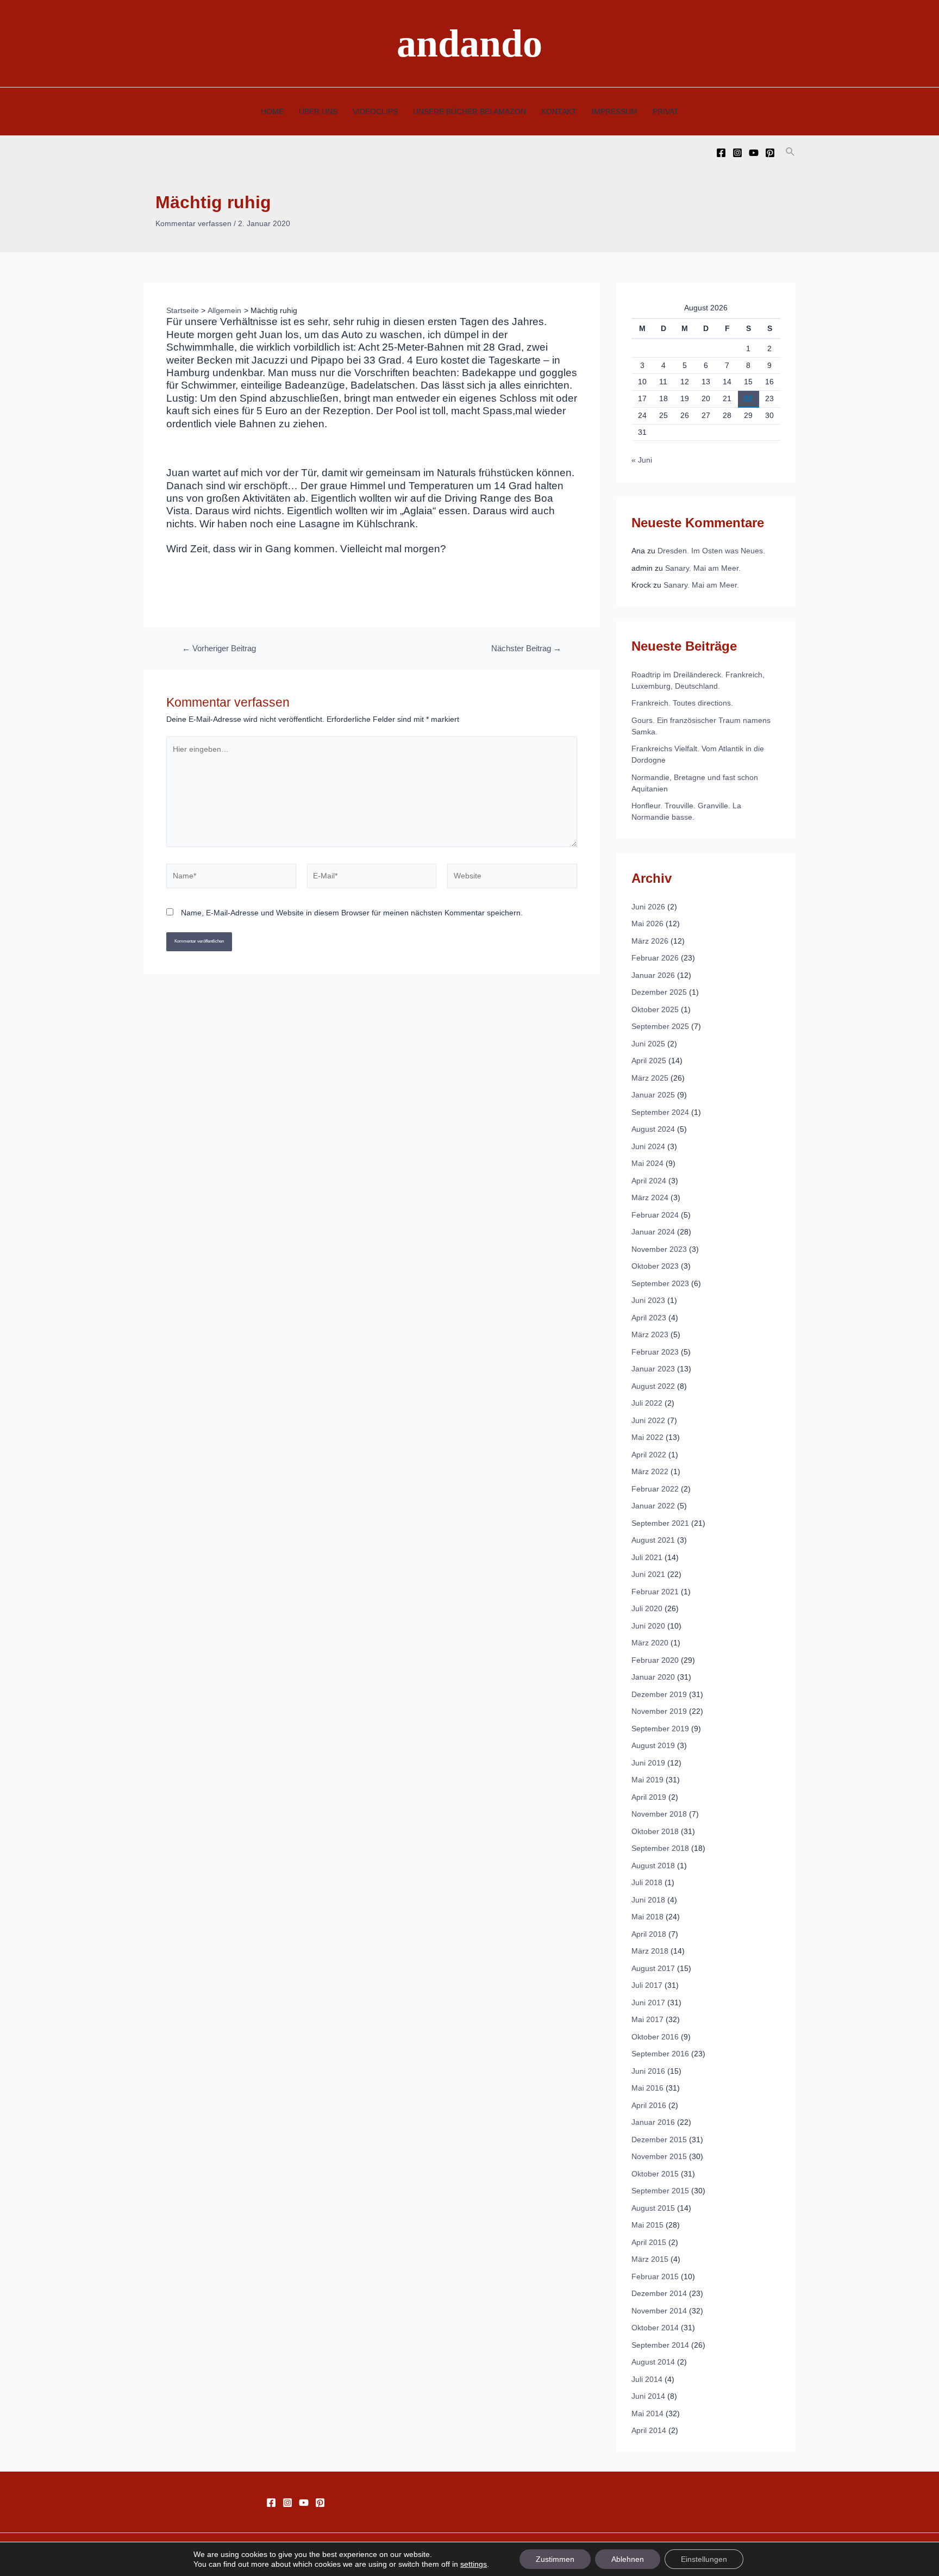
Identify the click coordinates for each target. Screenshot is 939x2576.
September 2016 (660, 2054)
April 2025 (649, 1061)
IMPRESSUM (615, 111)
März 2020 (650, 1643)
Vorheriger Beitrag (219, 649)
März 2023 (650, 1334)
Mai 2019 (647, 1780)
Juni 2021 (648, 1574)
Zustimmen (555, 2559)
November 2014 (659, 2311)
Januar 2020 (653, 1677)
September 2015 (660, 2191)
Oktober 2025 (655, 1009)
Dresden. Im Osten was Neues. (711, 551)
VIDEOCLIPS (375, 111)
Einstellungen (704, 2559)
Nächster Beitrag (526, 649)
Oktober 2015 (655, 2174)
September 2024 (660, 1112)
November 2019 (659, 1711)
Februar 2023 (655, 1352)
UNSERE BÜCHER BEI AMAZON (469, 111)
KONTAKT (559, 111)
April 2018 (649, 1934)
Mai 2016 (647, 2088)
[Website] (512, 878)
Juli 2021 (647, 1557)
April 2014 (649, 2430)
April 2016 (649, 2105)
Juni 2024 (648, 1146)
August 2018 (653, 1866)
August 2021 (653, 1540)
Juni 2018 (648, 1900)
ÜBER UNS (318, 111)
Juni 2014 (648, 2396)
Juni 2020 (648, 1626)
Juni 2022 (648, 1420)
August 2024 (653, 1129)
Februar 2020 (655, 1660)
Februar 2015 (655, 2276)
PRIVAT (666, 111)
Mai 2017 (647, 2019)
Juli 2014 (647, 2379)
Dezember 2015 (659, 2140)
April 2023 (649, 1318)
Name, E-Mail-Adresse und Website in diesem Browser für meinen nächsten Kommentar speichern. (352, 913)
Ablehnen (628, 2559)
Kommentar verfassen (193, 223)
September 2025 (660, 1026)
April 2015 (649, 2242)
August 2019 (653, 1745)
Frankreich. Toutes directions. (682, 703)
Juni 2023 (648, 1300)
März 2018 (650, 1951)
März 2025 (650, 1078)
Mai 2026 (647, 924)
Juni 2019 (648, 1763)
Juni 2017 (648, 2003)
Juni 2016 (648, 2071)
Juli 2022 (647, 1403)
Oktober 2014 (655, 2328)
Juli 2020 (647, 1608)
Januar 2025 (653, 1095)
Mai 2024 (647, 1163)
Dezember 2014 (659, 2293)
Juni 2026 (648, 907)
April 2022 (649, 1455)
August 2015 (653, 2208)
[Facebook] (721, 153)
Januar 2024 (653, 1232)
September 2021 (660, 1523)
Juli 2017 (647, 1985)
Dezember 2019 (659, 1694)
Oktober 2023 (655, 1266)
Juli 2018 (647, 1882)
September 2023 (660, 1283)
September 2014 (660, 2345)
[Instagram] (737, 153)
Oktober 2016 (655, 2037)
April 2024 (649, 1181)
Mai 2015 (647, 2225)
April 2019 (649, 1797)
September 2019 (660, 1729)
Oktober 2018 (655, 1831)
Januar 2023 (653, 1369)
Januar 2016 (653, 2122)
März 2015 (650, 2259)
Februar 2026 (655, 958)
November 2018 (659, 1814)
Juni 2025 (648, 1044)
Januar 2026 (653, 975)
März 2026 (650, 941)
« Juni (642, 460)
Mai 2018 (647, 1917)
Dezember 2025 (659, 992)
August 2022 (653, 1386)
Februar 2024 (655, 1215)
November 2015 (659, 2156)
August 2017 (653, 1968)
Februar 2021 (655, 1592)
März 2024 (650, 1197)
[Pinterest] (770, 153)
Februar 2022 (655, 1489)
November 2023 (659, 1249)
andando (469, 43)
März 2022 (650, 1471)
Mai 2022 (647, 1437)
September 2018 (660, 1848)
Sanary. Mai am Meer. (703, 568)
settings (474, 2564)
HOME (272, 111)
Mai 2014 (647, 2413)
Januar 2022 (653, 1506)
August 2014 (653, 2362)
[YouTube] (754, 153)
